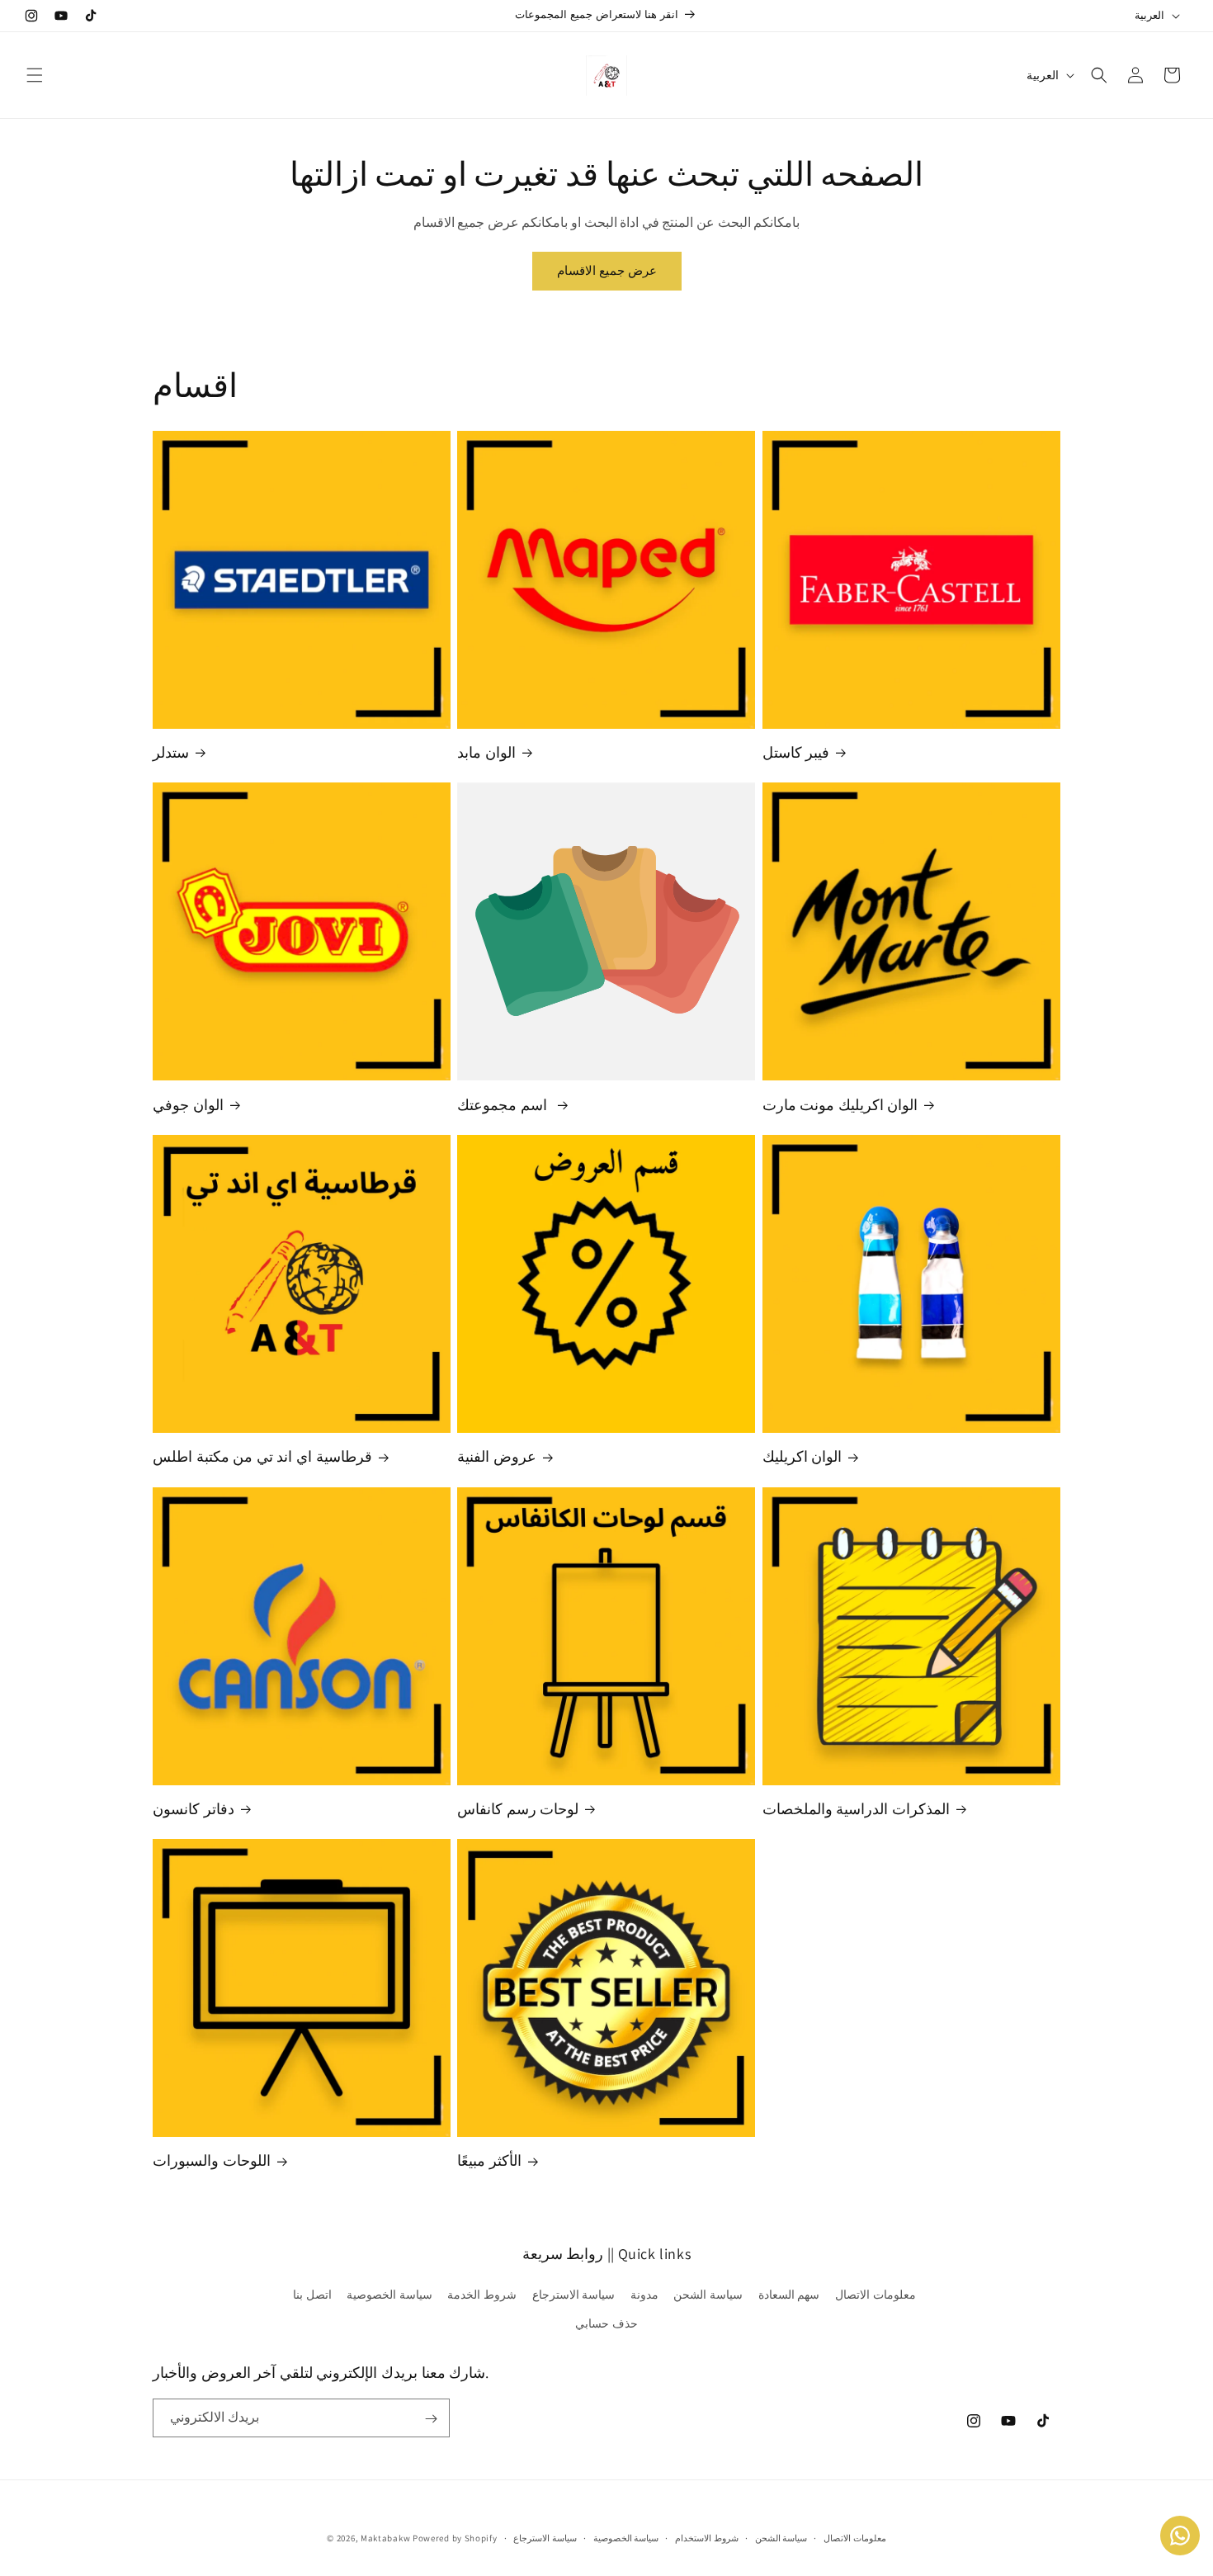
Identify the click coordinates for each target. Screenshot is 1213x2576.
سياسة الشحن (708, 2295)
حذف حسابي (606, 2323)
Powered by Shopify (455, 2538)
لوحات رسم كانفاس (518, 1809)
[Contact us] (1180, 2536)
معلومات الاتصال (876, 2295)
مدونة (644, 2295)
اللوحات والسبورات (212, 2161)
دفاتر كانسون (194, 1809)
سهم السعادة (789, 2295)
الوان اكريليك (802, 1456)
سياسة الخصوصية (389, 2295)
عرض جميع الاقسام (607, 270)
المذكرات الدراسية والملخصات (856, 1809)
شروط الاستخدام (707, 2537)
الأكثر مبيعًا (489, 2161)
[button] (35, 75)
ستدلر (171, 752)
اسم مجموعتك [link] (504, 1105)
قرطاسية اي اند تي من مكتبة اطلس (262, 1456)
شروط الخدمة (482, 2295)
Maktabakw (385, 2538)
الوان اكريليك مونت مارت (840, 1105)
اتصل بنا (312, 2295)
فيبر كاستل (796, 752)
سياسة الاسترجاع (574, 2295)
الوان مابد (486, 752)
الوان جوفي (188, 1105)
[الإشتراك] (431, 2419)
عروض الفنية (497, 1456)
